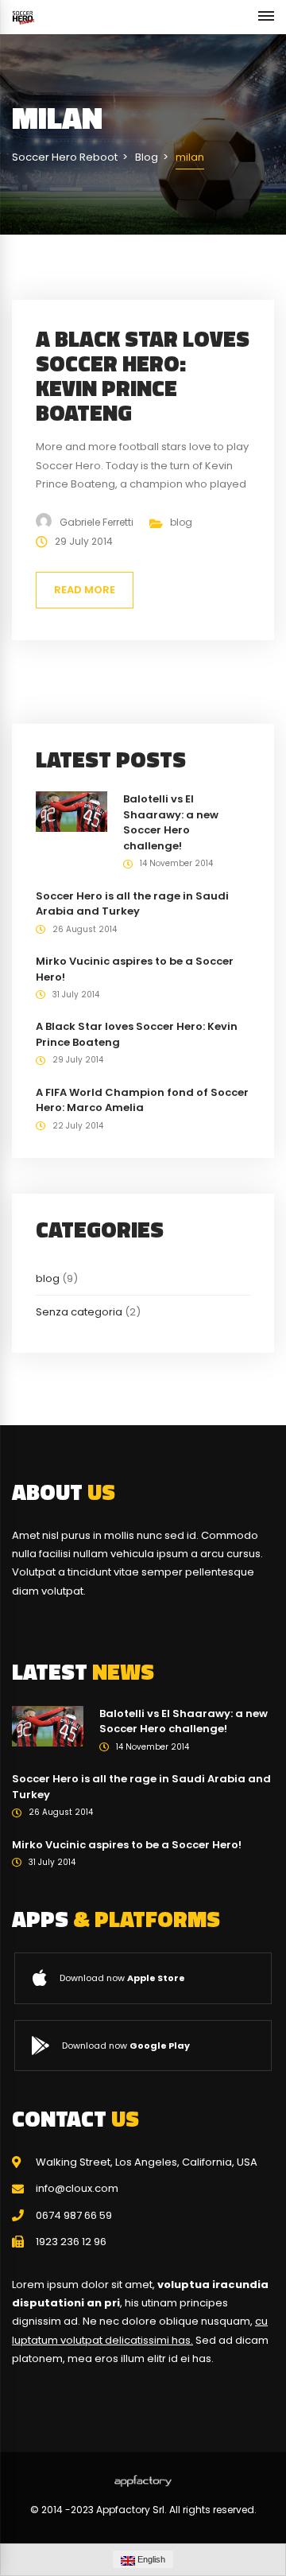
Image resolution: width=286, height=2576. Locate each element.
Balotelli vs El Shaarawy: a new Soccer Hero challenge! (171, 822)
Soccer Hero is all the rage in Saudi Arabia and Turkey (132, 904)
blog (181, 522)
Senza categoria (79, 1312)
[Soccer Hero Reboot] (23, 17)
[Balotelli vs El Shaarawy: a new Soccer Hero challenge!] (71, 811)
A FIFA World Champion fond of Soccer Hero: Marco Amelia (142, 1100)
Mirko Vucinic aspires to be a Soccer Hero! (127, 1845)
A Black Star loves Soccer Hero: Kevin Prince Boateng (143, 375)
